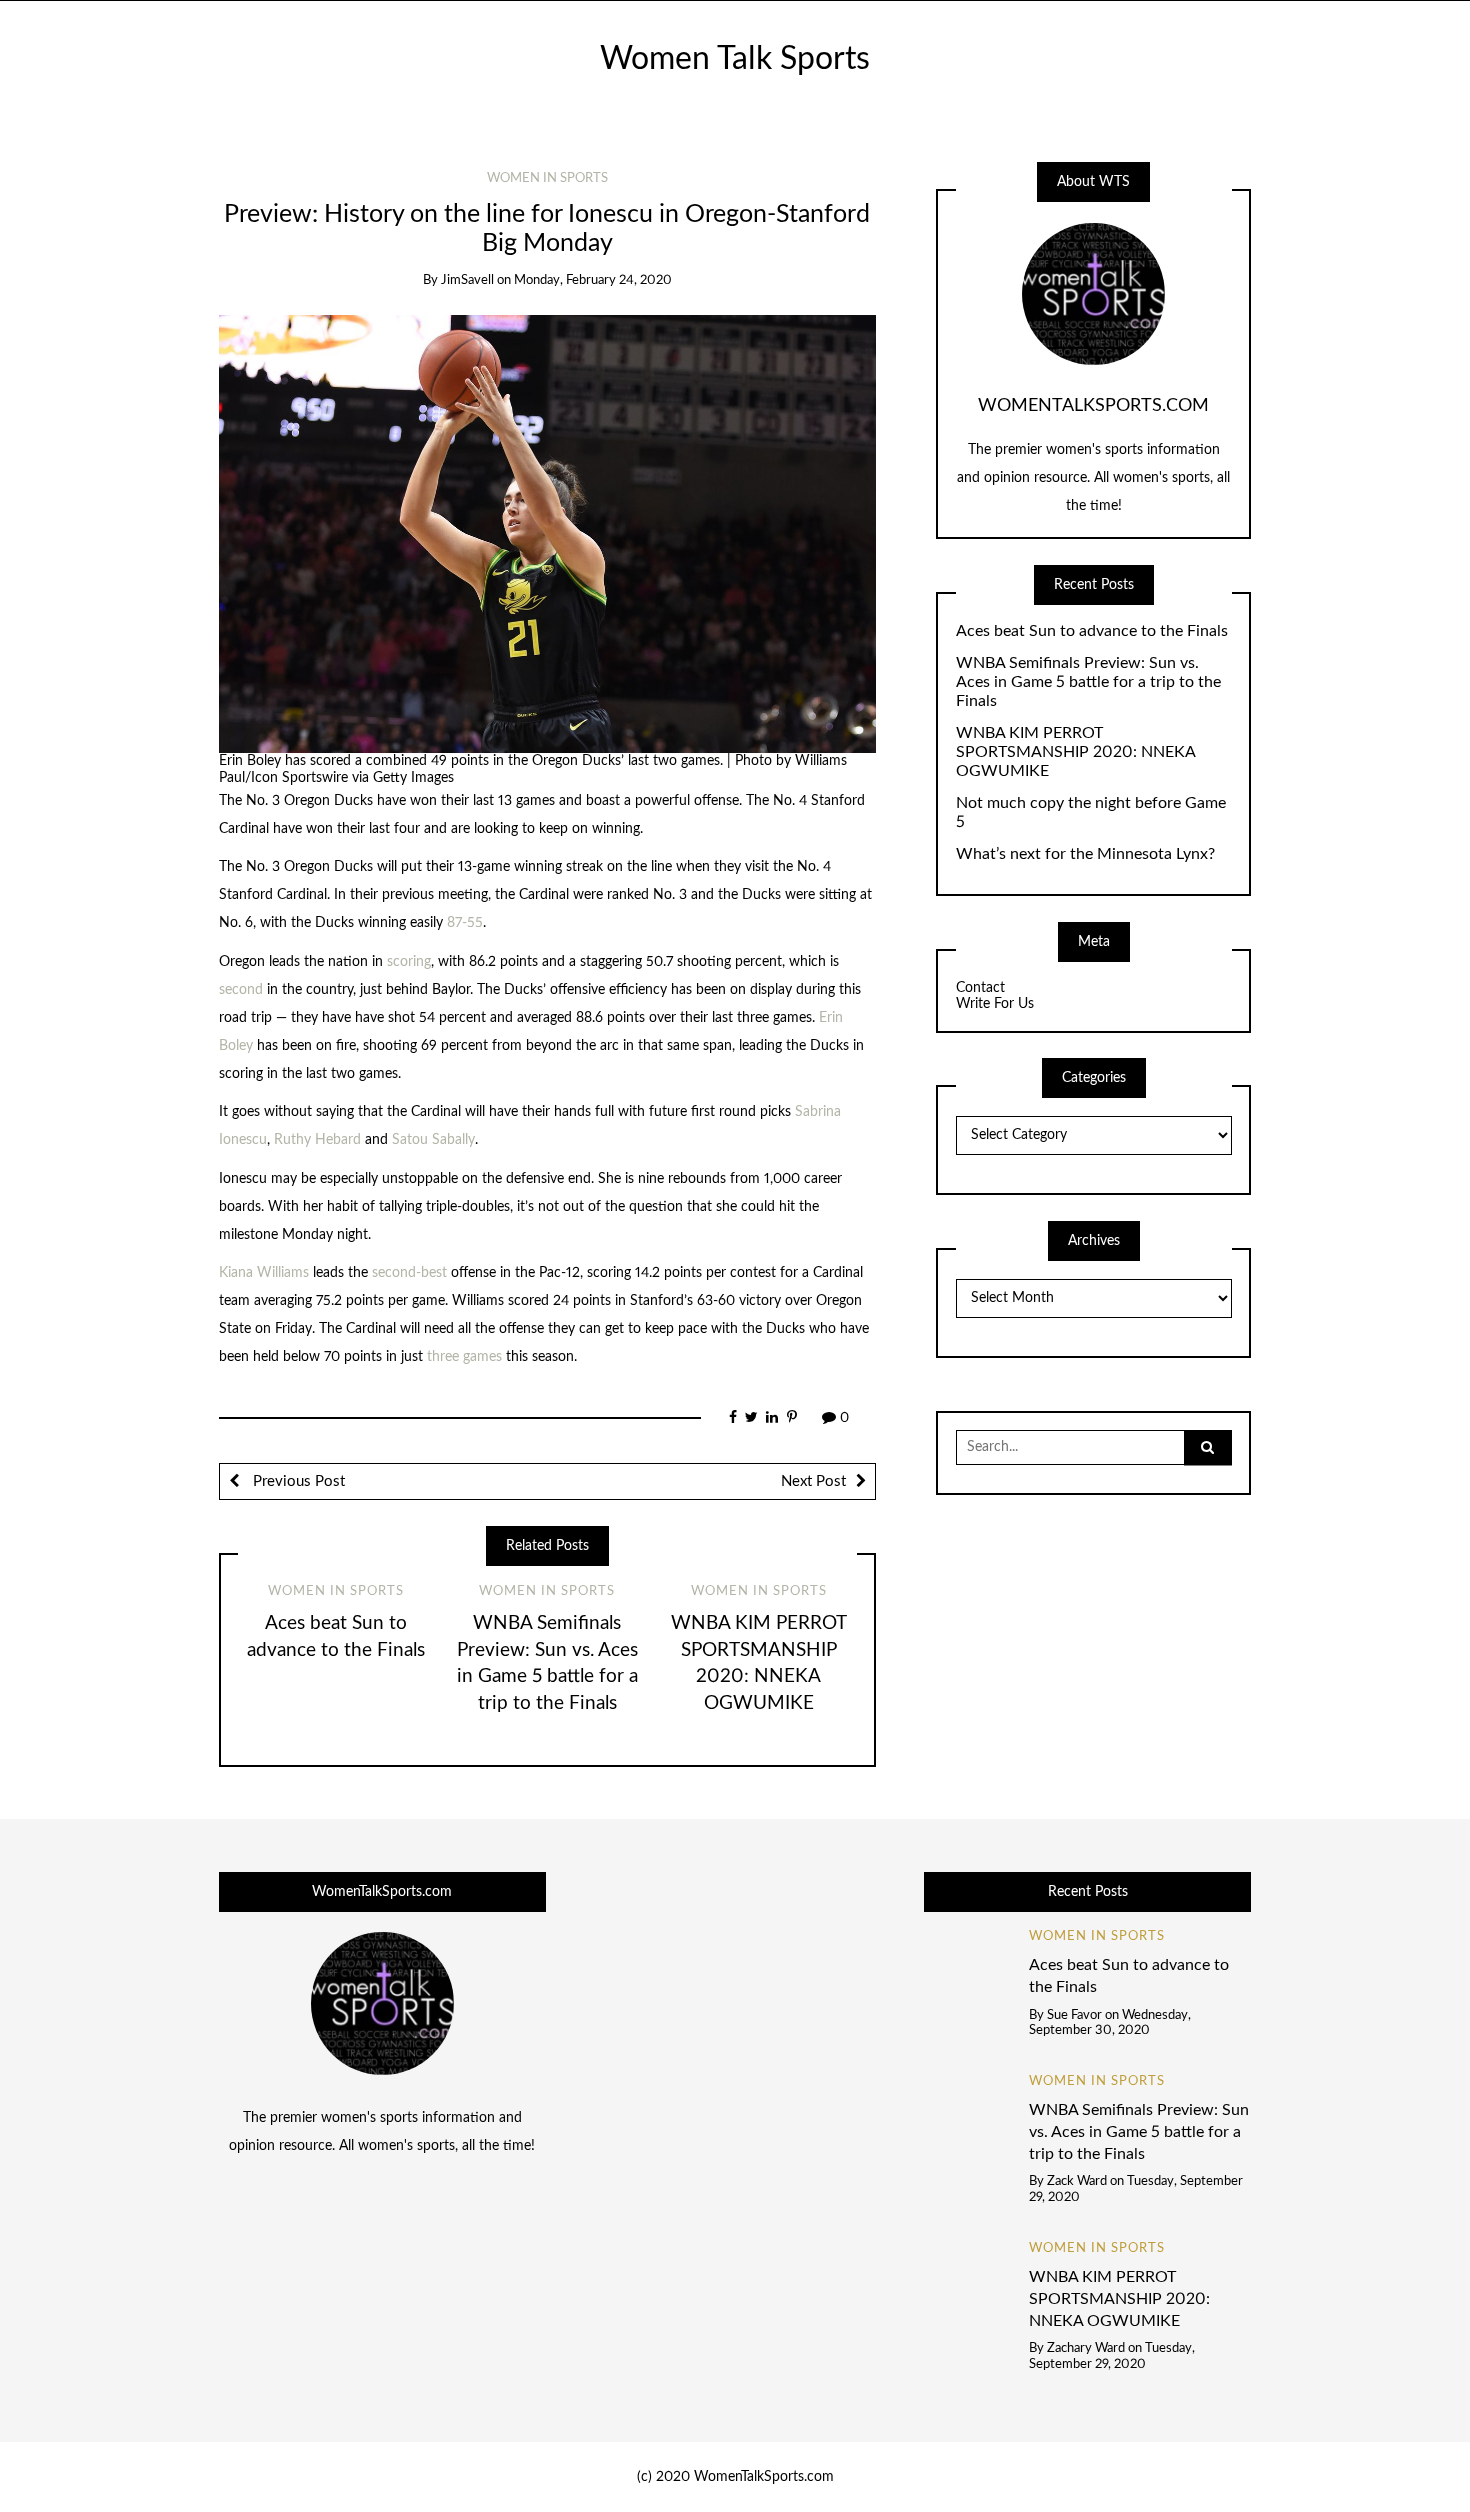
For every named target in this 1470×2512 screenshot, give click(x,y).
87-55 (465, 923)
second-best (409, 1273)
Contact (980, 988)
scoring (409, 962)
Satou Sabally (433, 1140)
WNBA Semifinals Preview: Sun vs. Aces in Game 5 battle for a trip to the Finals (1088, 682)
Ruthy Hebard (317, 1140)
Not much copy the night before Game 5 (1091, 812)
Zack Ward (1077, 2181)
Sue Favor (1074, 2015)
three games (464, 1357)
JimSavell (467, 280)
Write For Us (995, 1004)
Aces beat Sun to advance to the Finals (1092, 631)
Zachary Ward (1086, 2348)
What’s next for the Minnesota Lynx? (1085, 854)
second (241, 990)
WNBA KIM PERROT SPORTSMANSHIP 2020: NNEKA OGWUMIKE (1075, 752)
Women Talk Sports (735, 59)
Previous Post (297, 1481)
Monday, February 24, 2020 (593, 280)
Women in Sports (547, 178)
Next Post (813, 1481)
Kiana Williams (264, 1273)
